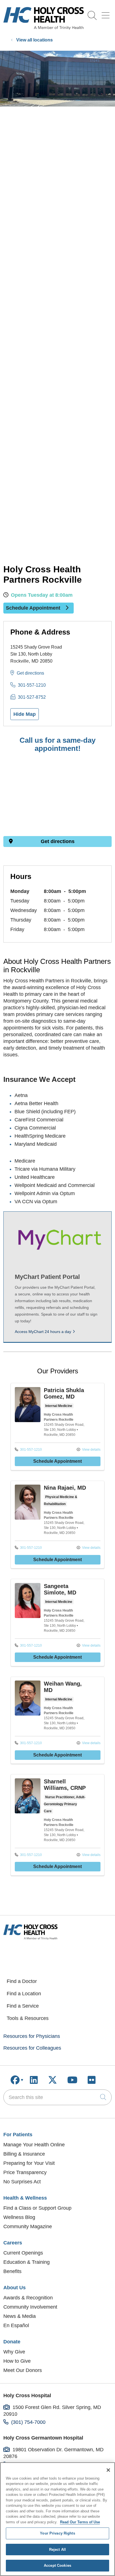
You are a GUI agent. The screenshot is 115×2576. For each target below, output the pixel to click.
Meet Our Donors (23, 2370)
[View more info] (28, 1421)
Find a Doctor (22, 1981)
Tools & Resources (28, 2018)
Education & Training (27, 2262)
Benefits (12, 2271)
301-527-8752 (32, 697)
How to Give (17, 2361)
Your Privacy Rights (57, 2533)
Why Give (14, 2352)
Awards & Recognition (28, 2298)
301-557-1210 (32, 685)
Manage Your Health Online (34, 2145)
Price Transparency (25, 2172)
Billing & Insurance (24, 2154)
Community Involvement (30, 2307)
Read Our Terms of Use (80, 2522)
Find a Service (23, 2006)
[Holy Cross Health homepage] (44, 28)
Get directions (30, 673)
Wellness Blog (19, 2217)
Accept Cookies (57, 2565)
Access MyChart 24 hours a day (43, 1332)
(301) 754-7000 (28, 2422)
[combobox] (57, 2097)
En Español (16, 2325)
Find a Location (24, 1994)
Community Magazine (28, 2226)
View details (91, 1450)
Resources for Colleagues (32, 2048)
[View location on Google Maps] (57, 798)
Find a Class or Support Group (37, 2208)
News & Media (20, 2316)
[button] (107, 13)
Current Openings (23, 2253)
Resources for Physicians (32, 2036)
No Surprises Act (22, 2182)
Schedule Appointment (34, 608)
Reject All (57, 2550)
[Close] (108, 2470)
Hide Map (25, 714)
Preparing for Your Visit (29, 2163)
